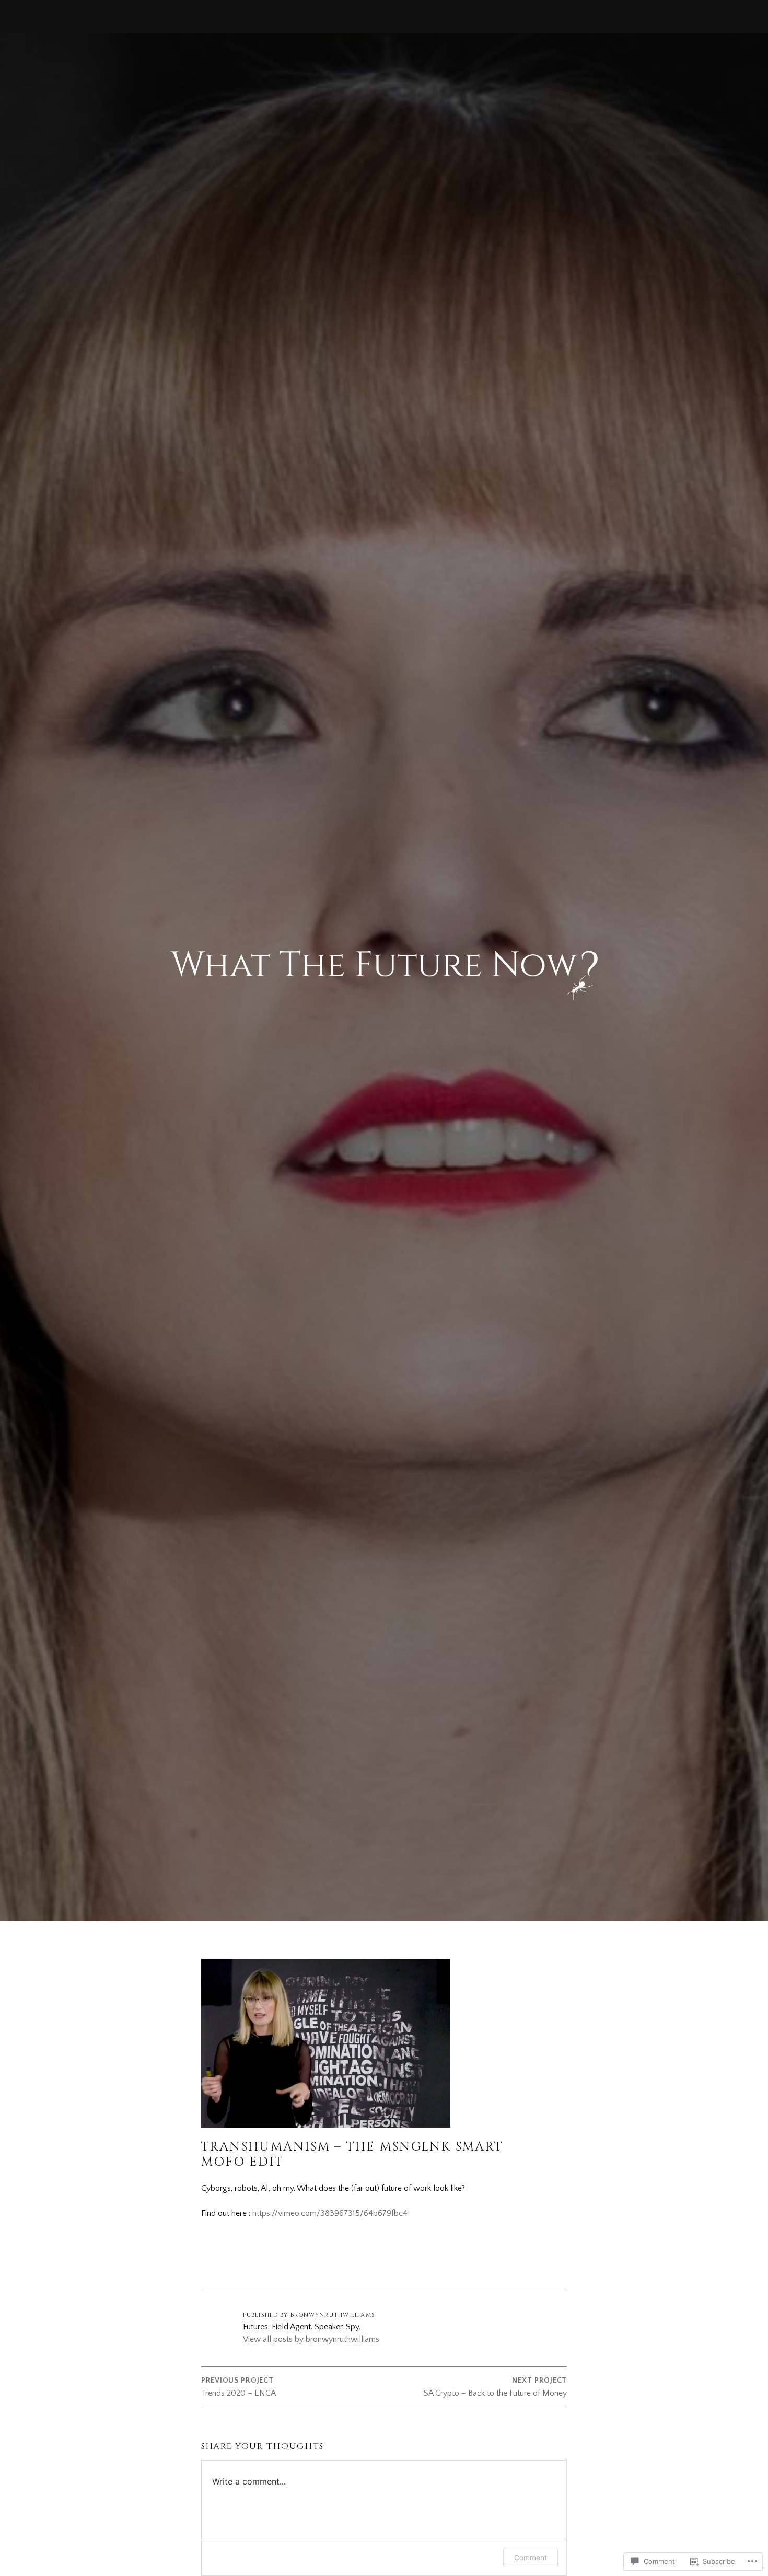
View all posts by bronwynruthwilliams (311, 2339)
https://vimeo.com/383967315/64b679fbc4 (330, 2213)
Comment (531, 2557)
